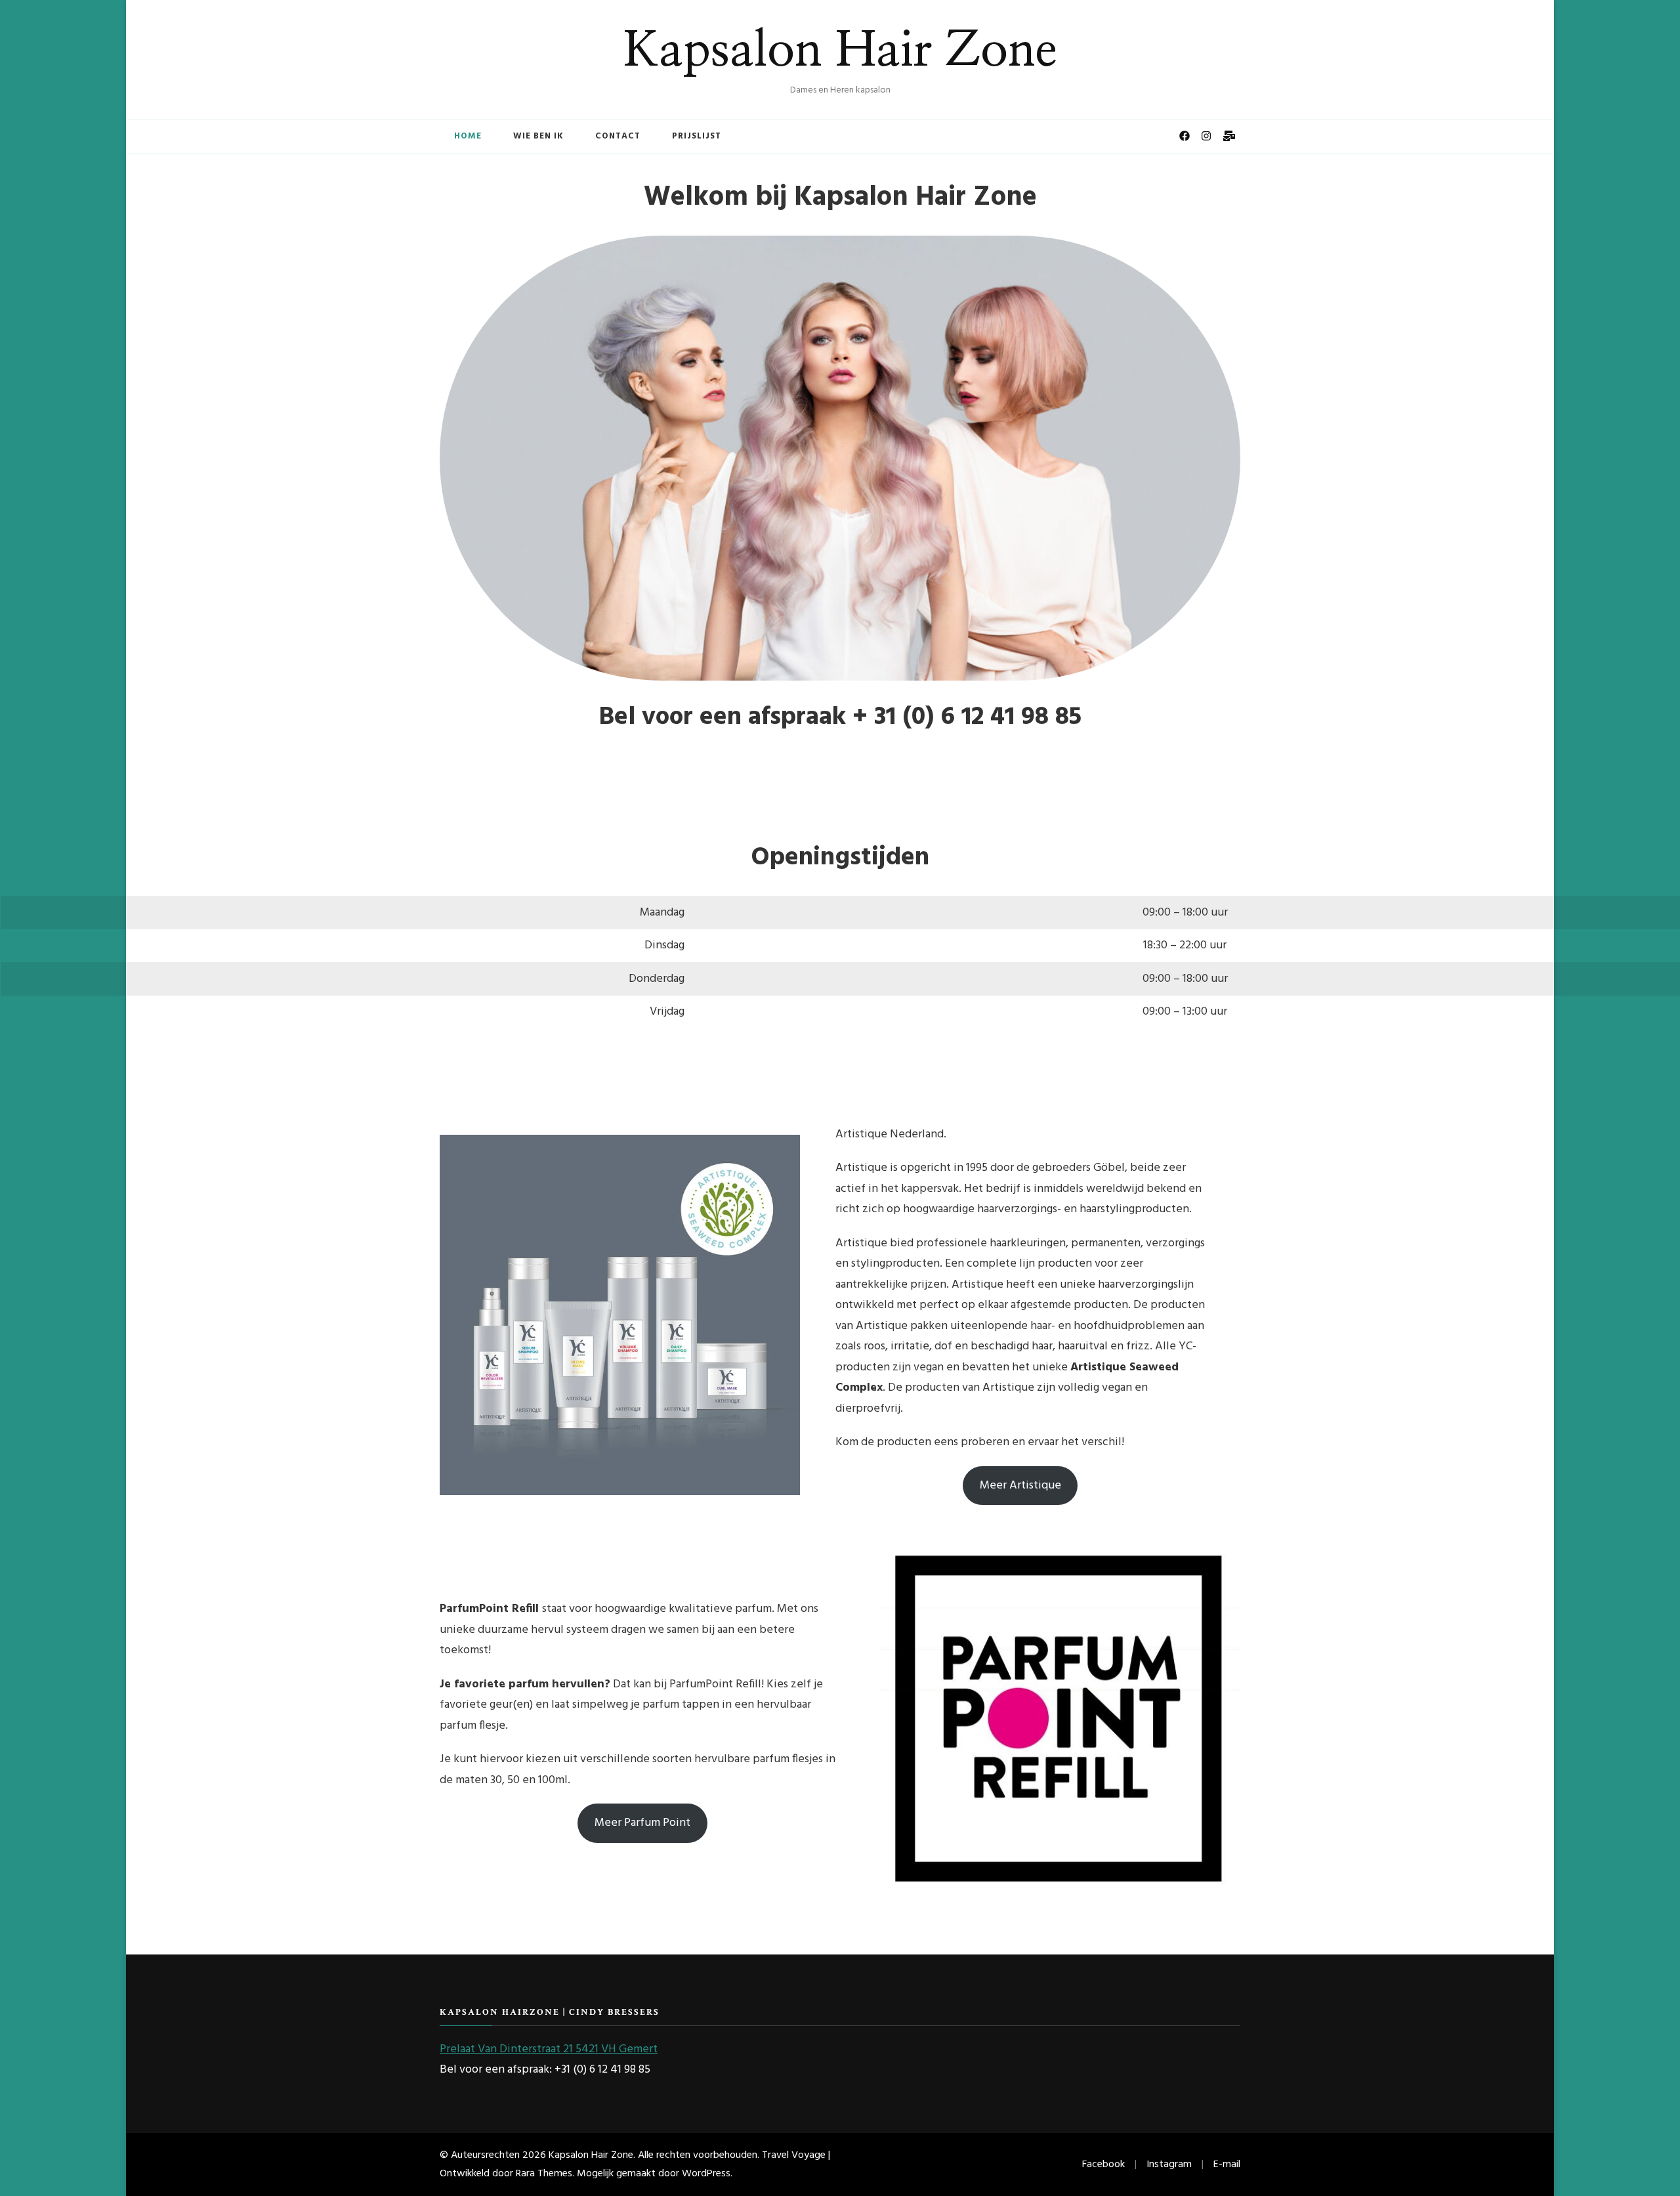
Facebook (1103, 2164)
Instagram (1169, 2164)
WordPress (706, 2174)
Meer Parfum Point (642, 1823)
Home (468, 136)
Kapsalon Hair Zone (840, 51)
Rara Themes (544, 2174)
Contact (618, 136)
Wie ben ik (538, 136)
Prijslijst (697, 136)
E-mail (1227, 2164)
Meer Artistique (1020, 1486)
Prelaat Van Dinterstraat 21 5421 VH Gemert (549, 2049)
